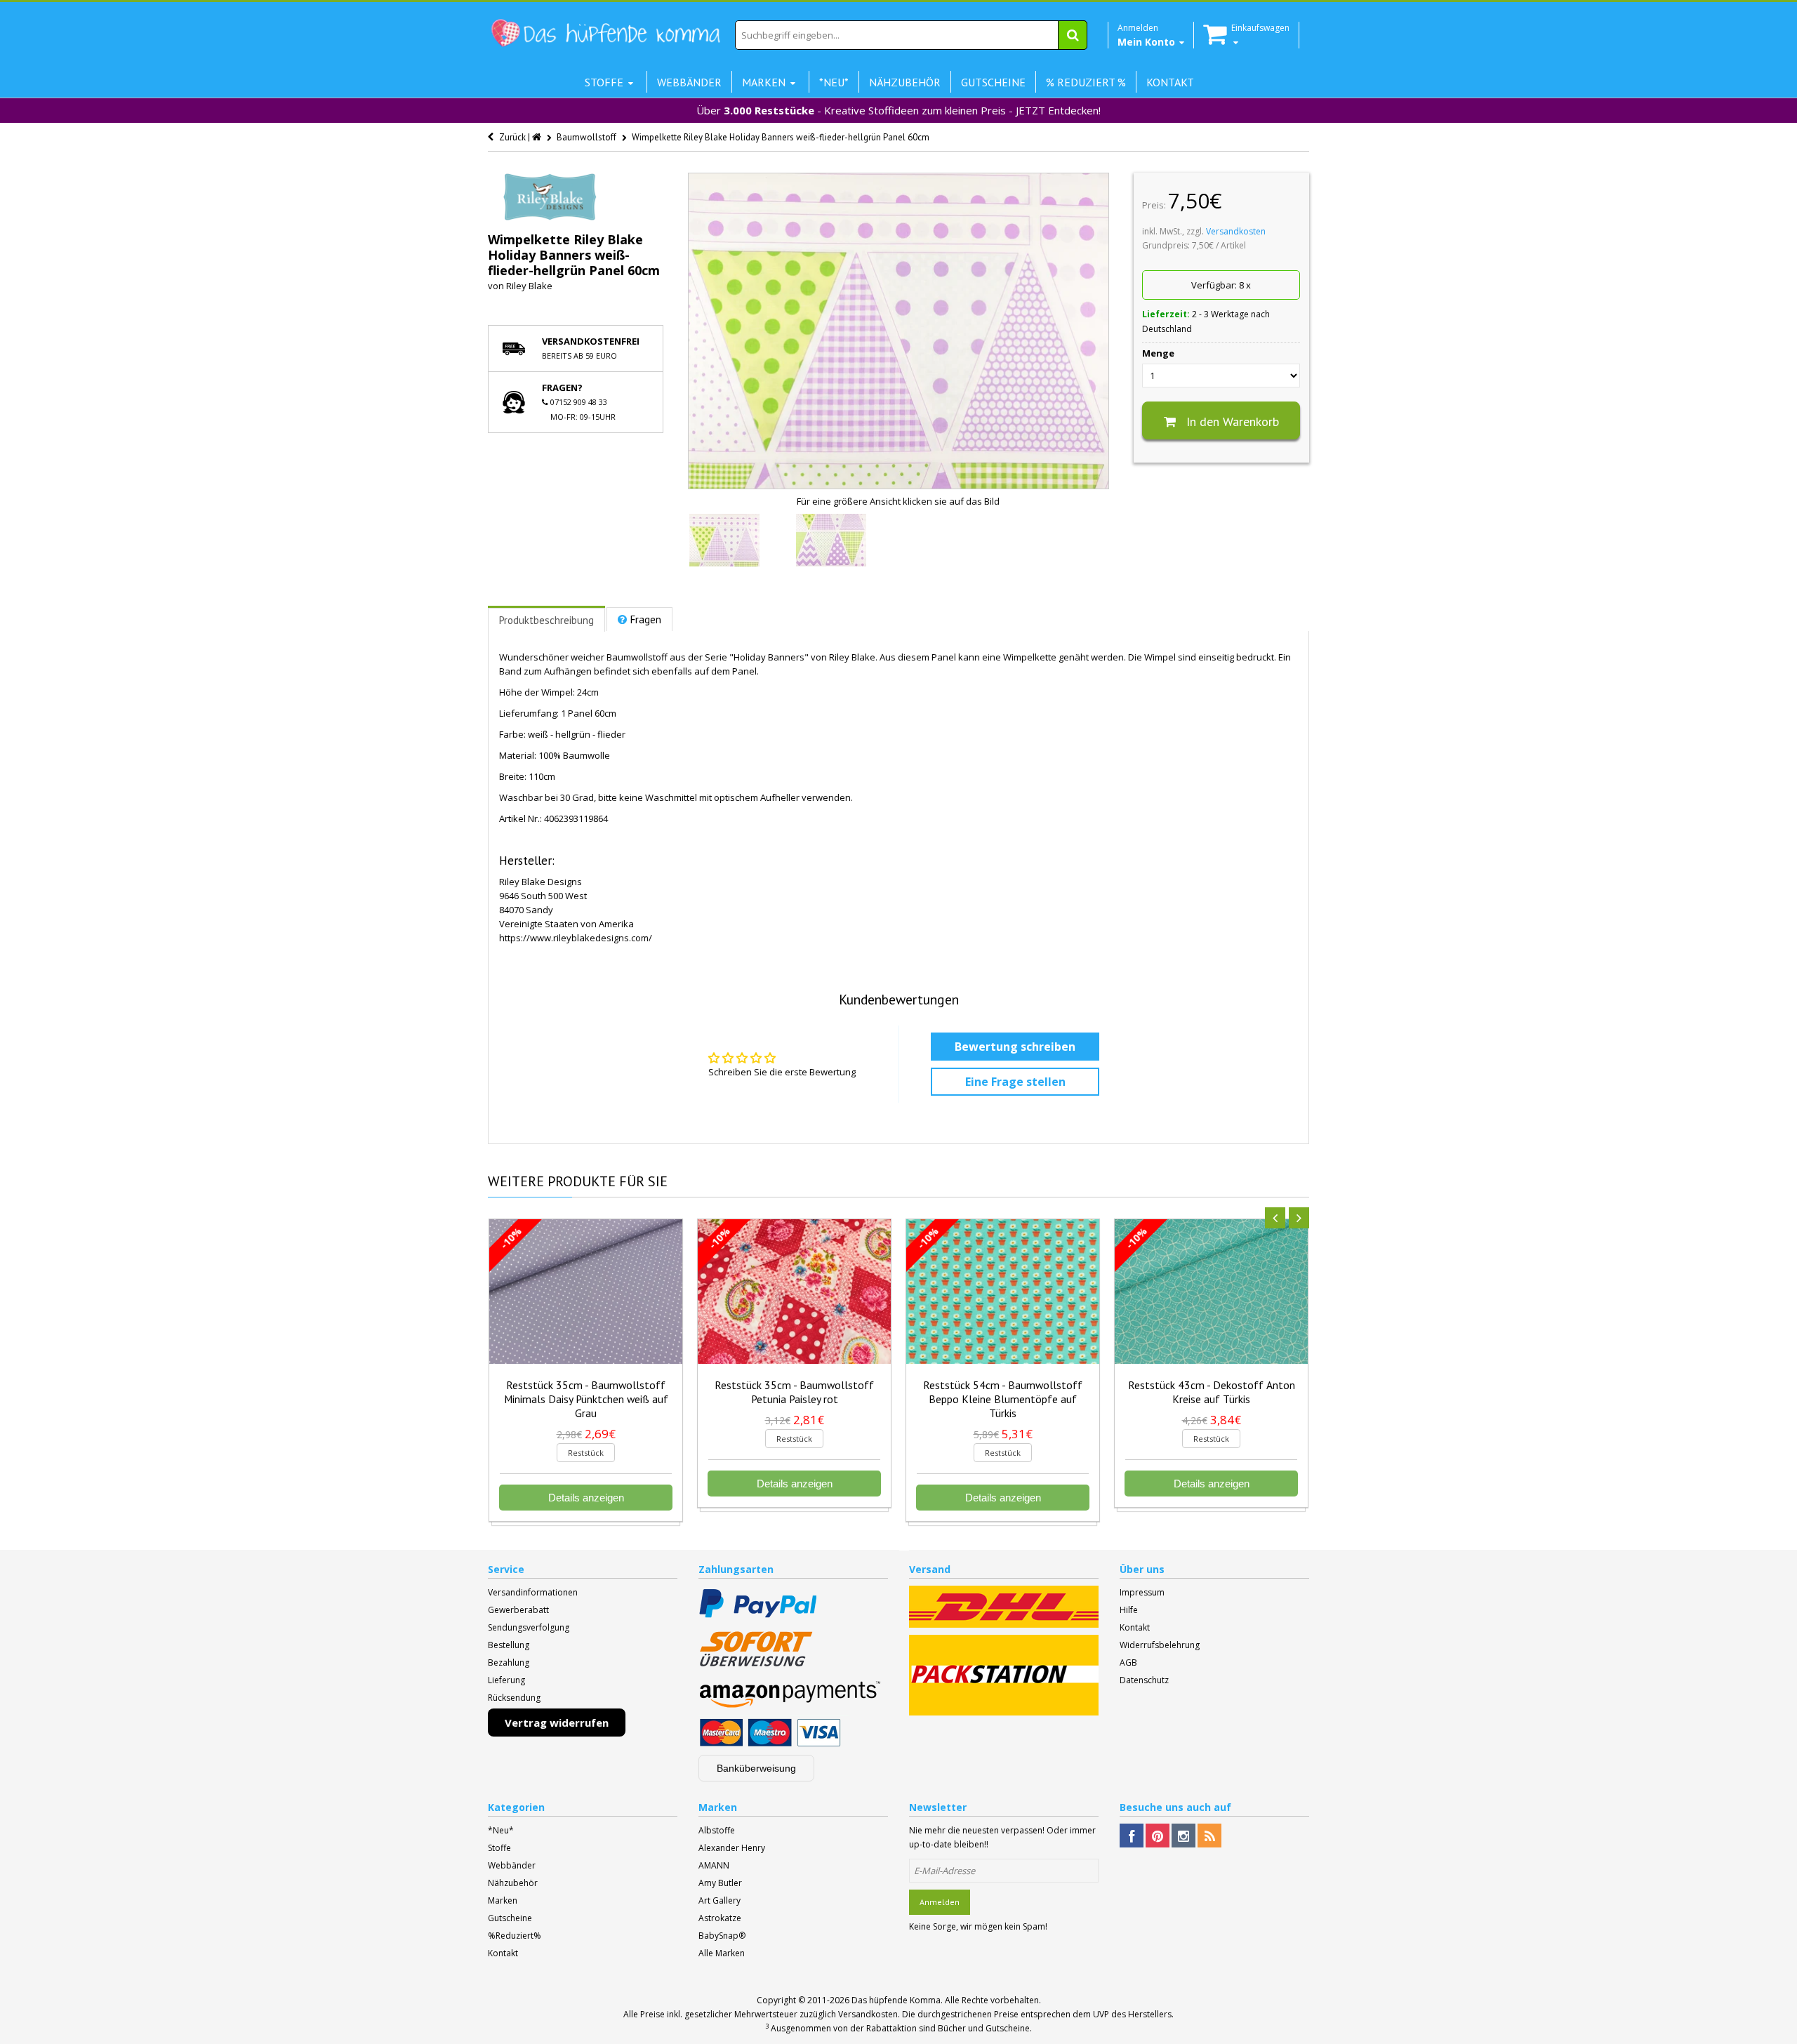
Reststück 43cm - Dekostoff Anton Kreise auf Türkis (1212, 1392)
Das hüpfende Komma (896, 2000)
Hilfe (1129, 1610)
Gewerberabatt (518, 1610)
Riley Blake (529, 286)
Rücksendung (514, 1698)
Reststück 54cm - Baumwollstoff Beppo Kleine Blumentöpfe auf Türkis (1003, 1399)
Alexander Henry (732, 1848)
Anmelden (940, 1902)
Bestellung (509, 1645)
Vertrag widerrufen (557, 1723)
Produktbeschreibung (546, 620)
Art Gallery (720, 1900)
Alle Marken (722, 1953)
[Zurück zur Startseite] (538, 137)
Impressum (1142, 1592)
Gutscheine (510, 1918)
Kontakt (1135, 1627)
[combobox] (911, 35)
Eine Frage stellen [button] (1015, 1082)
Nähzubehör (513, 1883)
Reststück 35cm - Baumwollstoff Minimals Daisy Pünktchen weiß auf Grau (586, 1399)
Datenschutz (1144, 1680)
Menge (1158, 353)
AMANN (714, 1865)
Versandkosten (1236, 231)
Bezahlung (509, 1663)
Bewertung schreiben (1015, 1047)
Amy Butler (720, 1883)
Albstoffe (717, 1830)
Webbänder (512, 1865)
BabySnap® (722, 1936)
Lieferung (506, 1680)
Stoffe (499, 1848)
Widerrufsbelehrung (1160, 1645)
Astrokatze (720, 1918)
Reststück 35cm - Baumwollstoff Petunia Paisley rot (794, 1392)
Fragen (646, 619)
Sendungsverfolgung (529, 1627)
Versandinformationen (533, 1592)
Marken (503, 1900)
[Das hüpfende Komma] (605, 33)
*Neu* (501, 1830)
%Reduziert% (515, 1936)
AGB (1128, 1663)
